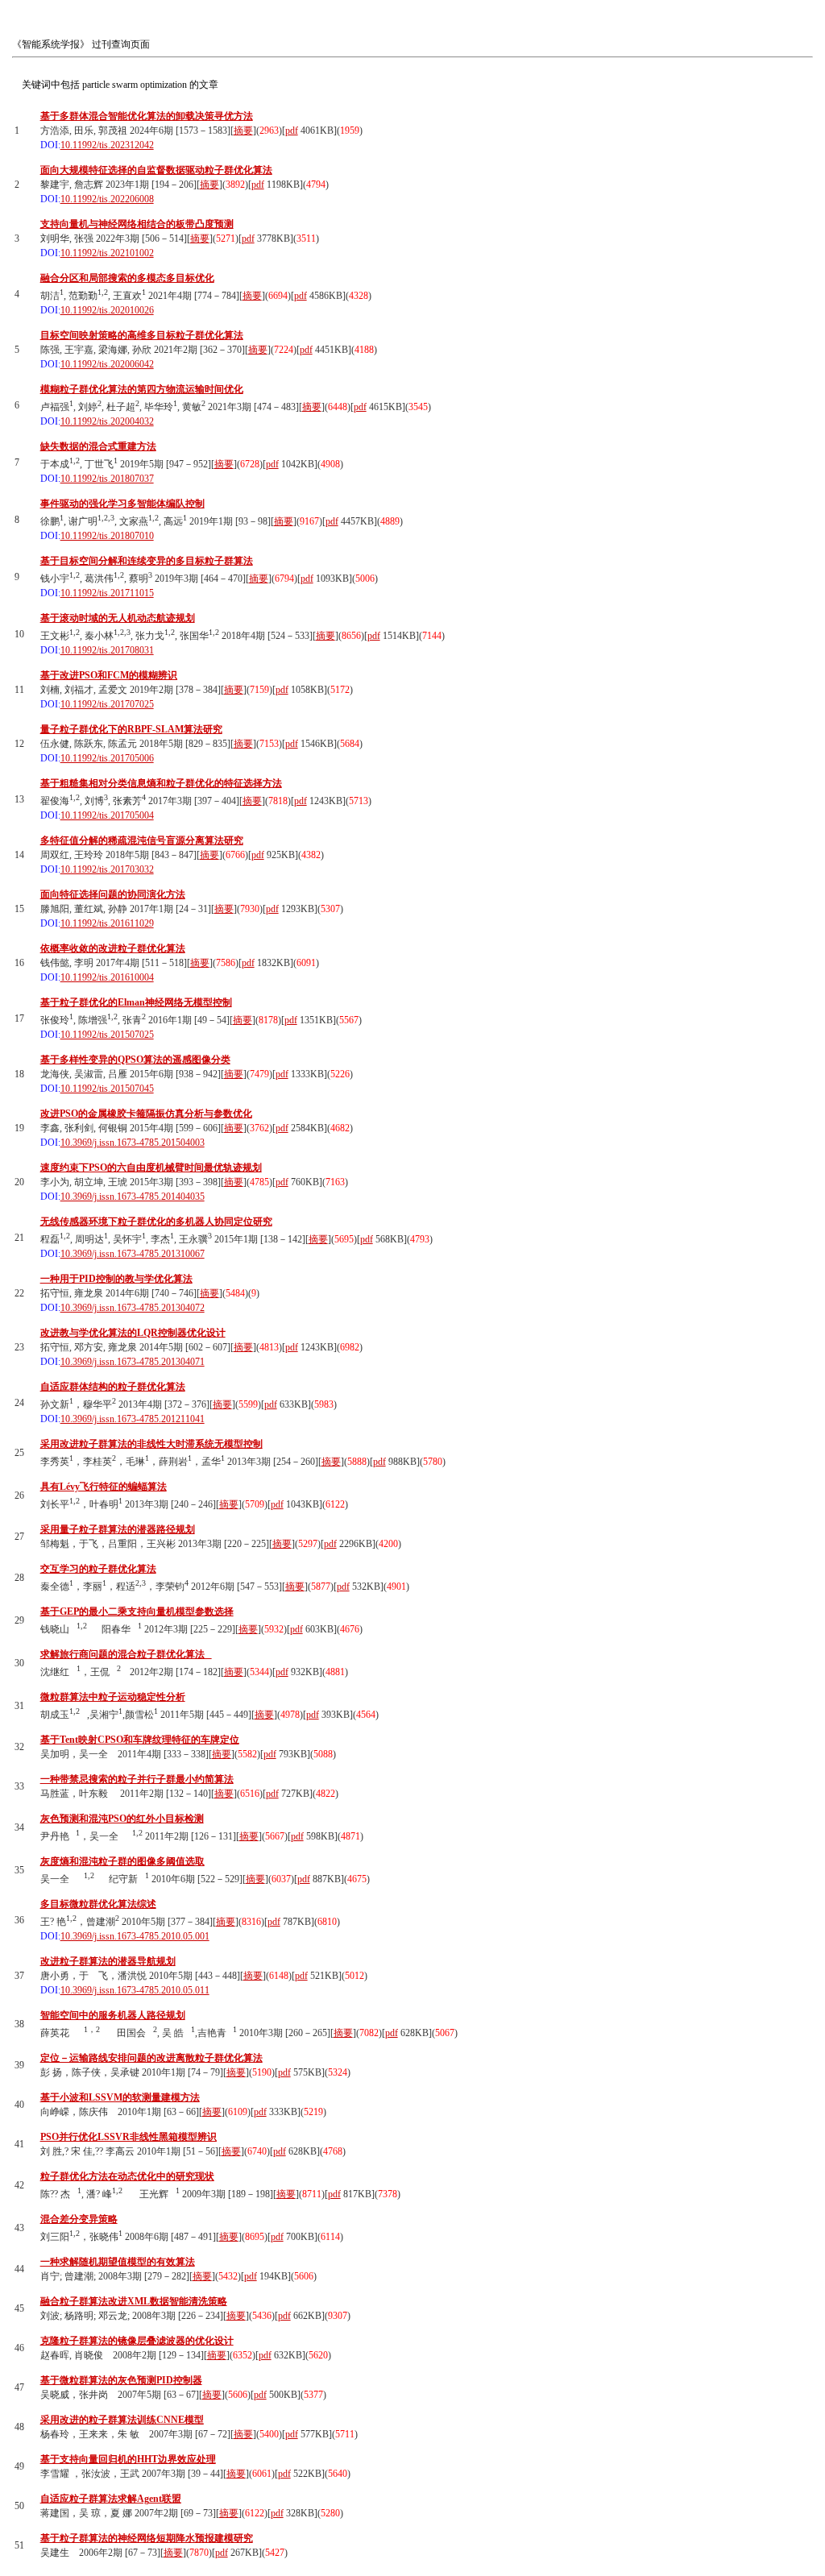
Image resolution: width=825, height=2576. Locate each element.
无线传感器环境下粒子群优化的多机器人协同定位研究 (156, 1222)
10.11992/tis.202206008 (107, 199)
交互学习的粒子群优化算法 (98, 1569)
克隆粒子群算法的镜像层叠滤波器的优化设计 (137, 2341)
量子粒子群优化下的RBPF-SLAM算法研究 (131, 729)
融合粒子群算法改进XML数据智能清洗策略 (134, 2301)
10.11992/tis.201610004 (107, 977)
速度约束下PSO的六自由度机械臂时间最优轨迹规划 (151, 1168)
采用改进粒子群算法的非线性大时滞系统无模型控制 (151, 1444)
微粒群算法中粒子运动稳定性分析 (113, 1697)
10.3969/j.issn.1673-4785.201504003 (133, 1143)
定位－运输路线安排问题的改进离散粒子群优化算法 (151, 2058)
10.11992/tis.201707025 (107, 704)
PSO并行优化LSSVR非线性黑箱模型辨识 (129, 2137)
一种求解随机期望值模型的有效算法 (118, 2262)
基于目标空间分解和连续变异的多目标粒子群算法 (147, 561)
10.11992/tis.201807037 (107, 479)
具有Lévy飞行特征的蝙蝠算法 (104, 1487)
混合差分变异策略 (79, 2219)
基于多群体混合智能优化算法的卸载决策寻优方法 (147, 116)
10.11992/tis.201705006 (107, 758)
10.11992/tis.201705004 (107, 815)
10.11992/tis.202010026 (107, 310)
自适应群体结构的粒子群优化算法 (113, 1387)
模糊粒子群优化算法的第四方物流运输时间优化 (142, 389)
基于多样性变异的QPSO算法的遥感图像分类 (135, 1060)
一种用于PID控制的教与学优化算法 (116, 1279)
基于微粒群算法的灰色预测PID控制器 (121, 2380)
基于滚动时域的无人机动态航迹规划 (118, 618)
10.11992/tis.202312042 (107, 145)
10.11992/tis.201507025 (107, 1035)
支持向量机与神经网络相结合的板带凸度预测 (137, 224)
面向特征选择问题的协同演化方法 (113, 894)
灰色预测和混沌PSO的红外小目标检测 (122, 1819)
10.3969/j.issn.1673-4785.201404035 (133, 1197)
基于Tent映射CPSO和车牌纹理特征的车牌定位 (140, 1740)
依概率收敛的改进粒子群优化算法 (113, 948)
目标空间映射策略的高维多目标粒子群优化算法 (142, 335)
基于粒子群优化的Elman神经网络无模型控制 (136, 1002)
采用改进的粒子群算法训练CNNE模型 (122, 2420)
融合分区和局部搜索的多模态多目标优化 (127, 278)
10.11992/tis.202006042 (107, 364)
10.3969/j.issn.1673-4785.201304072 (133, 1308)
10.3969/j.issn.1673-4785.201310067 (133, 1254)
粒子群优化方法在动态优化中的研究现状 (127, 2176)
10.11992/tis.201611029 (107, 923)
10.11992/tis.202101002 (107, 253)
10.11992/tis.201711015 (107, 593)
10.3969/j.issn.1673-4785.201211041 (133, 1419)
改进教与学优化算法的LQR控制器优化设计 (133, 1333)
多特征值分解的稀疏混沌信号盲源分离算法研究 (142, 840)
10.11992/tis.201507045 (107, 1089)
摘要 (243, 131)
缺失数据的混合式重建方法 (98, 446)
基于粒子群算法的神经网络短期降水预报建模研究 (147, 2538)
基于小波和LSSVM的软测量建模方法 (120, 2097)
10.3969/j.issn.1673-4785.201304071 (133, 1362)
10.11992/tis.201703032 (107, 869)
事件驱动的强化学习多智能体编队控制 (122, 504)
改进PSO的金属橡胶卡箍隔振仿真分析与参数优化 (146, 1114)
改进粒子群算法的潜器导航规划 (108, 1961)
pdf (292, 131)
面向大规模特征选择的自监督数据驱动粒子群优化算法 (156, 170)
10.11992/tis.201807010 (107, 536)
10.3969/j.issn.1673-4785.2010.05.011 (135, 1990)
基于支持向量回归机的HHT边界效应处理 (128, 2459)
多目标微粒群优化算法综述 (98, 1904)
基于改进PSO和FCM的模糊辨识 (109, 675)
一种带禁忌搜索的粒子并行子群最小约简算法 (137, 1779)
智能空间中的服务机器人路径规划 (113, 2015)
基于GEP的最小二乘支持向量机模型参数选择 (137, 1612)
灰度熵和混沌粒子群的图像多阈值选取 (122, 1861)
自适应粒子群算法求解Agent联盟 (111, 2499)
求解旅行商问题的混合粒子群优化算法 (126, 1654)
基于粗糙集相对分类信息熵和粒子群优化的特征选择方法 (161, 783)
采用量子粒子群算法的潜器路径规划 (118, 1529)
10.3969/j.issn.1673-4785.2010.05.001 (135, 1936)
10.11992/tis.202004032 (107, 421)
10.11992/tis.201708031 (107, 650)
